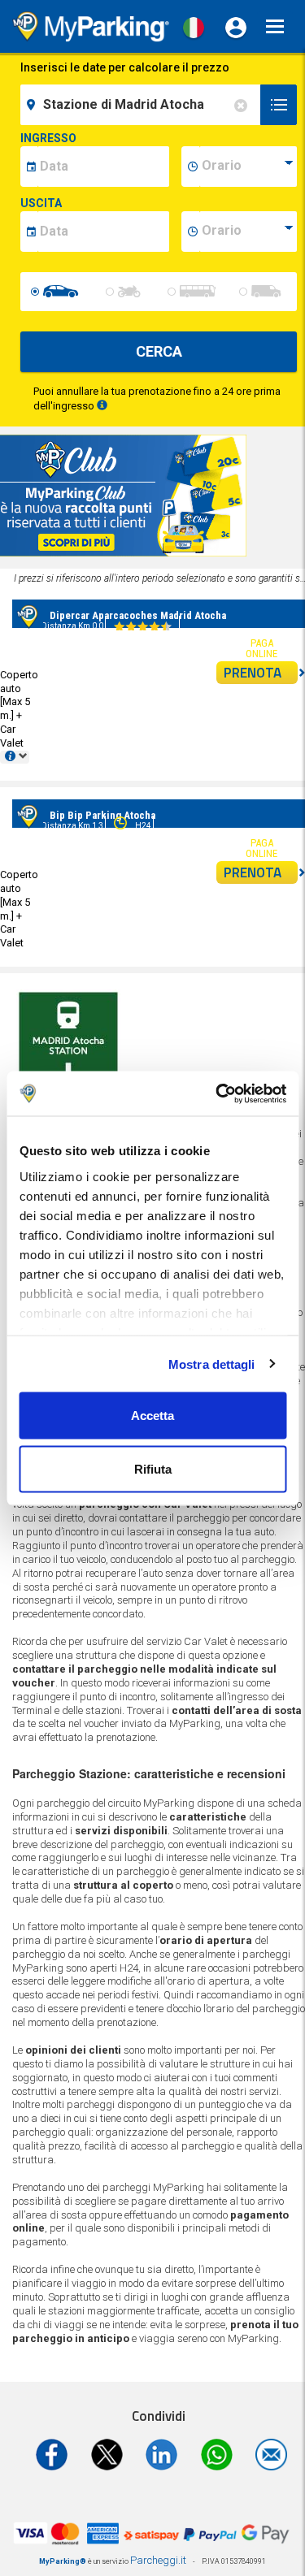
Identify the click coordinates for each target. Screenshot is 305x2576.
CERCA (159, 351)
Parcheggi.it (158, 2560)
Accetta (152, 1416)
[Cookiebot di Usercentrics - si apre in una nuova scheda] (217, 1093)
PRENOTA (253, 673)
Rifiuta (153, 1468)
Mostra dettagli (212, 1364)
